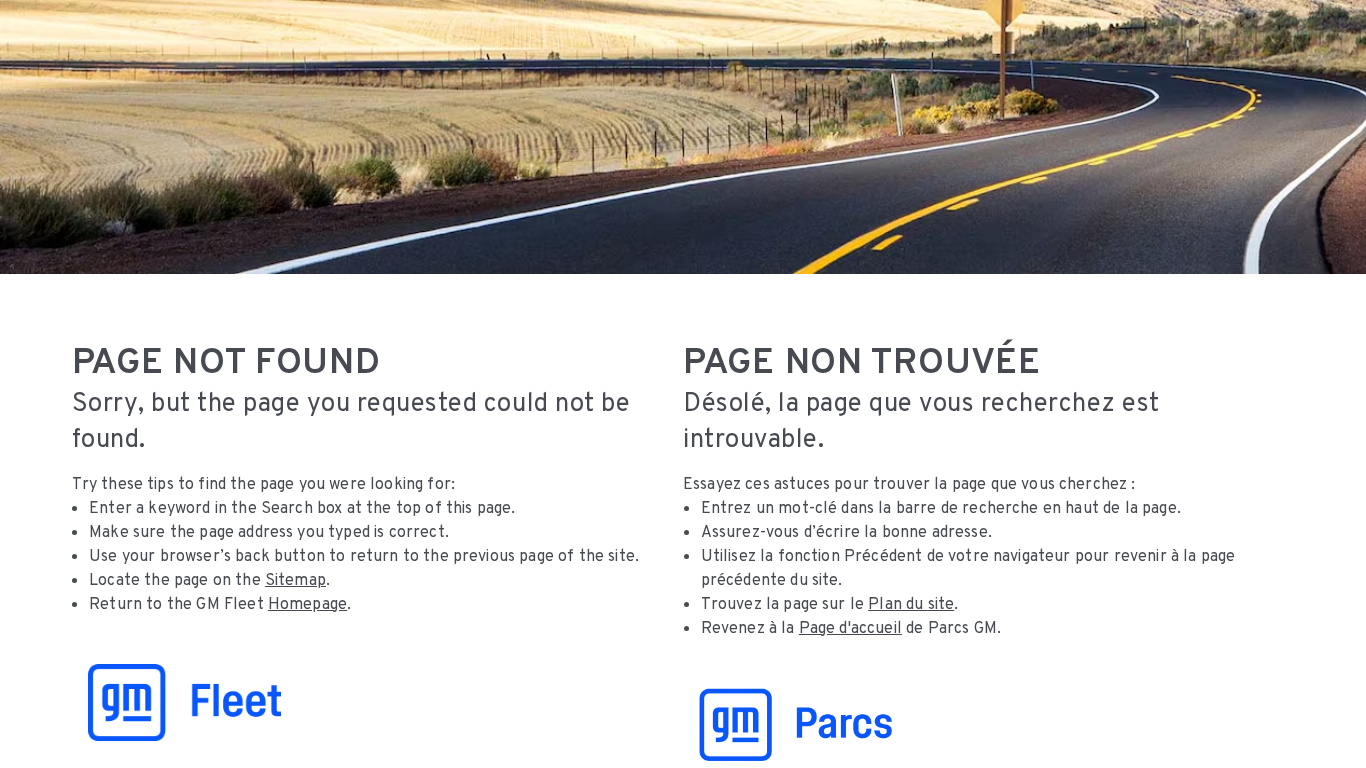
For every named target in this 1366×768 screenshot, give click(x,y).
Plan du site (911, 603)
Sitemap (295, 579)
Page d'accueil (850, 627)
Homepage (307, 603)
